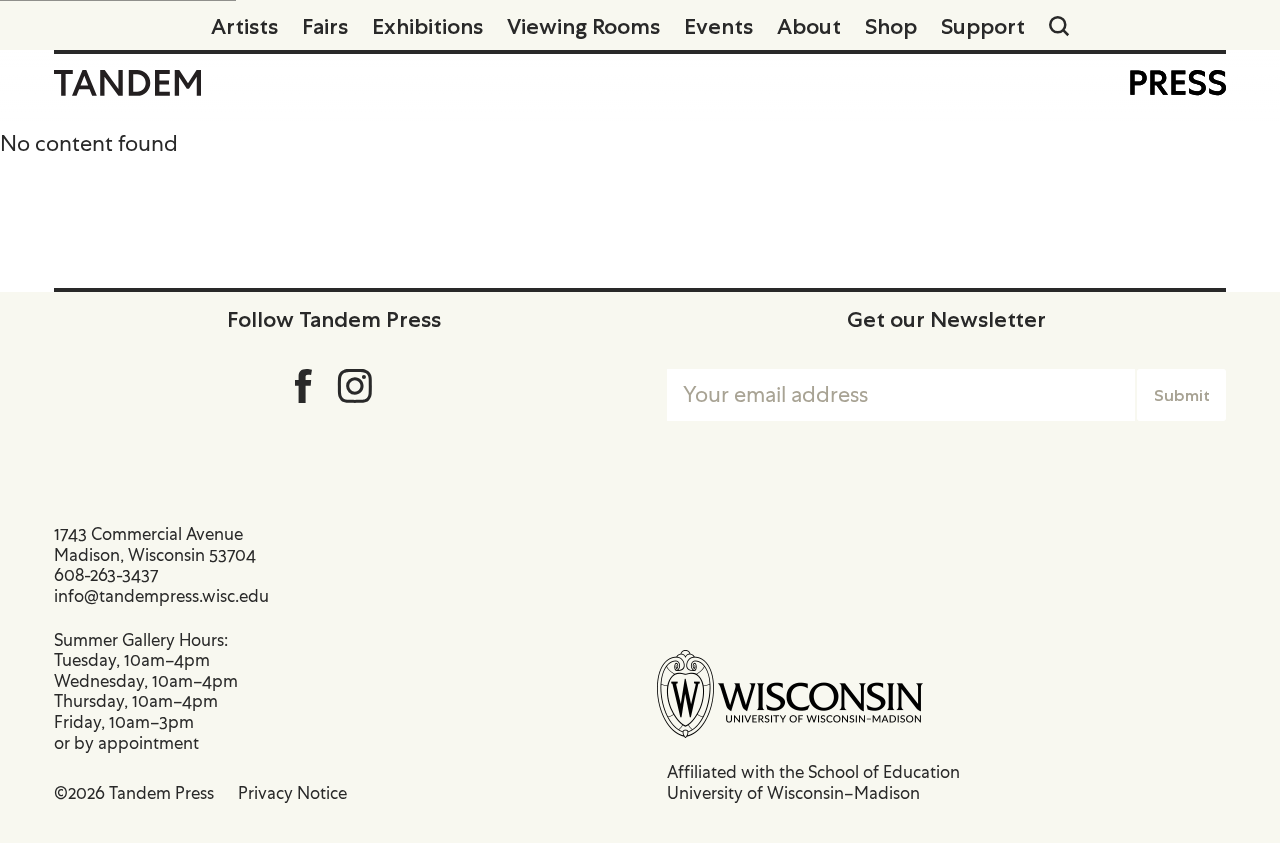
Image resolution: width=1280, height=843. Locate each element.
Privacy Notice (292, 793)
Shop (891, 26)
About (809, 26)
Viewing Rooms (583, 26)
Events (718, 26)
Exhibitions (427, 26)
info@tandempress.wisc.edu (161, 596)
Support (983, 26)
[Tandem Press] (127, 83)
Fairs (325, 26)
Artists (244, 26)
